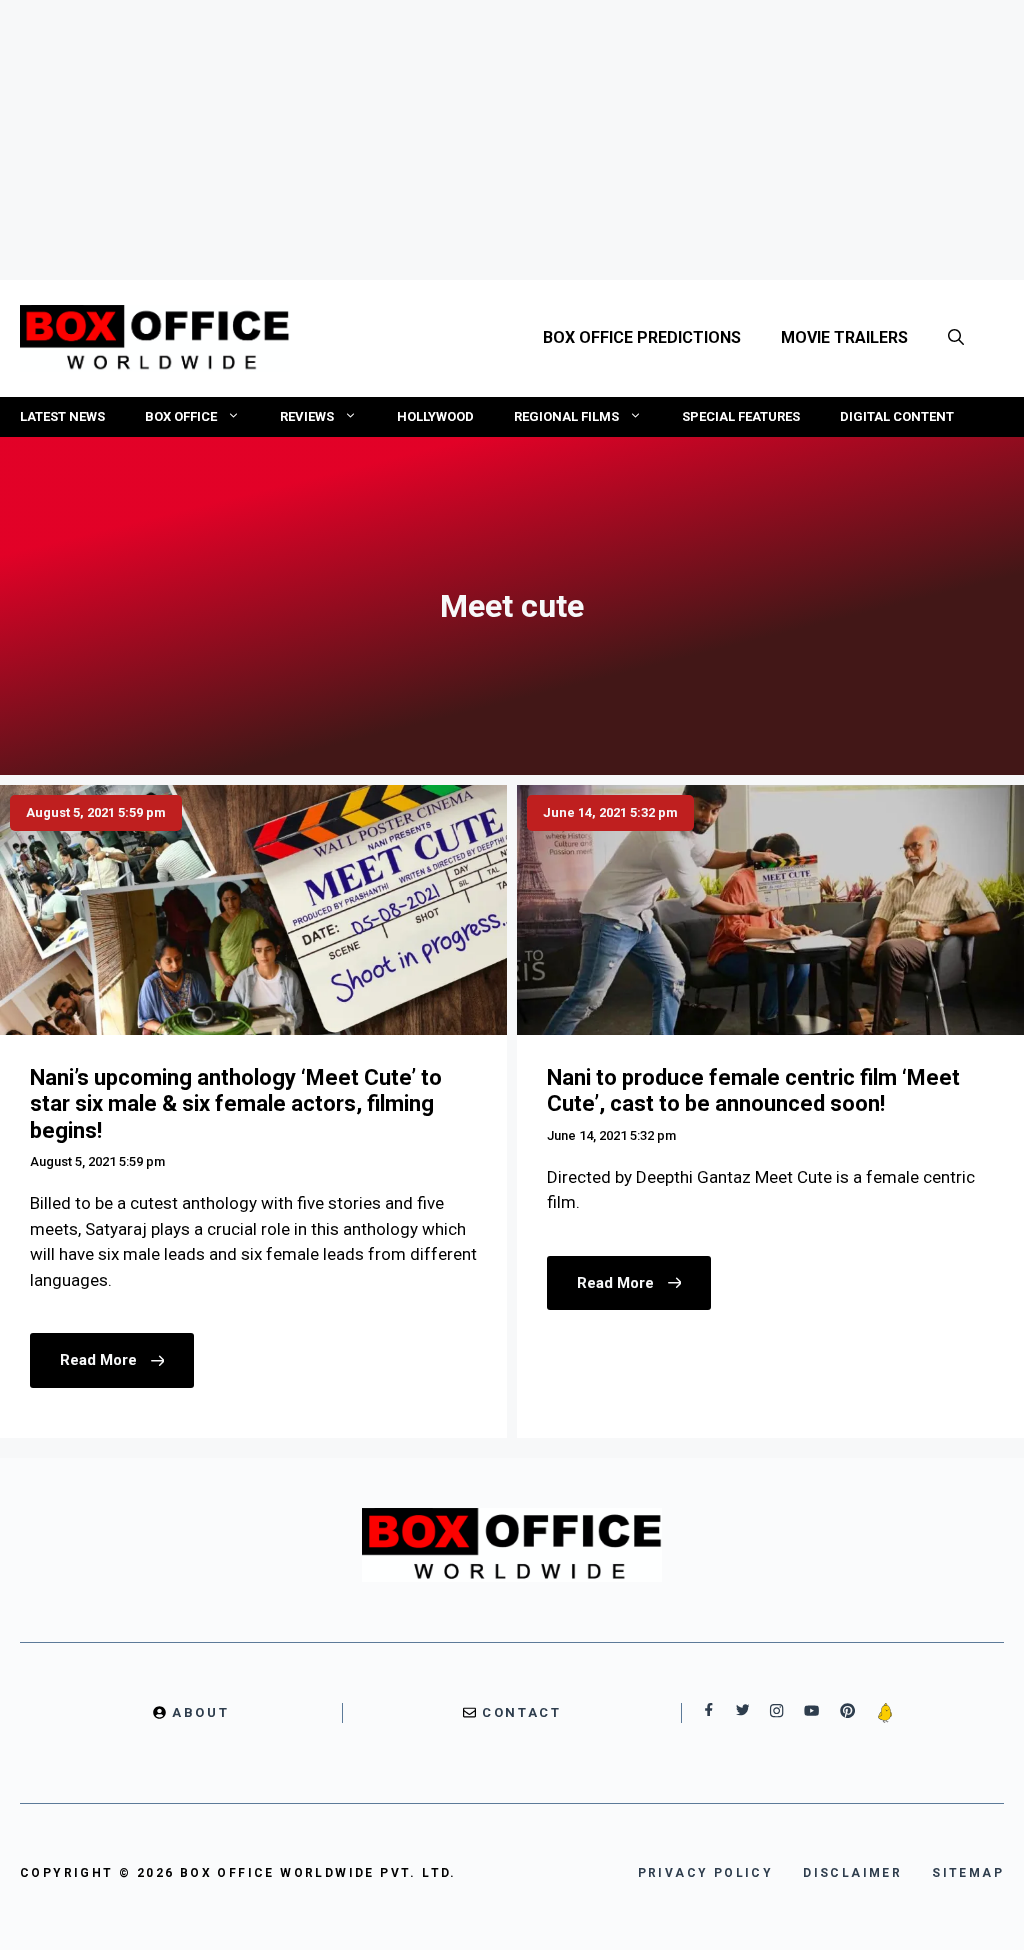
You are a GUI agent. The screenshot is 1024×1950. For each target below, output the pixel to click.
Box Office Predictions (642, 337)
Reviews (307, 416)
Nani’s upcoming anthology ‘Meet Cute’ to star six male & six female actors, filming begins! (236, 1104)
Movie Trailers (844, 337)
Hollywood (435, 416)
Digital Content (897, 416)
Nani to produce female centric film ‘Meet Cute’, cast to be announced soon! (753, 1090)
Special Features (741, 416)
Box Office (181, 416)
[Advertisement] (512, 140)
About (200, 1712)
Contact (521, 1712)
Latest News (62, 416)
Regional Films (566, 416)
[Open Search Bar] (956, 338)
